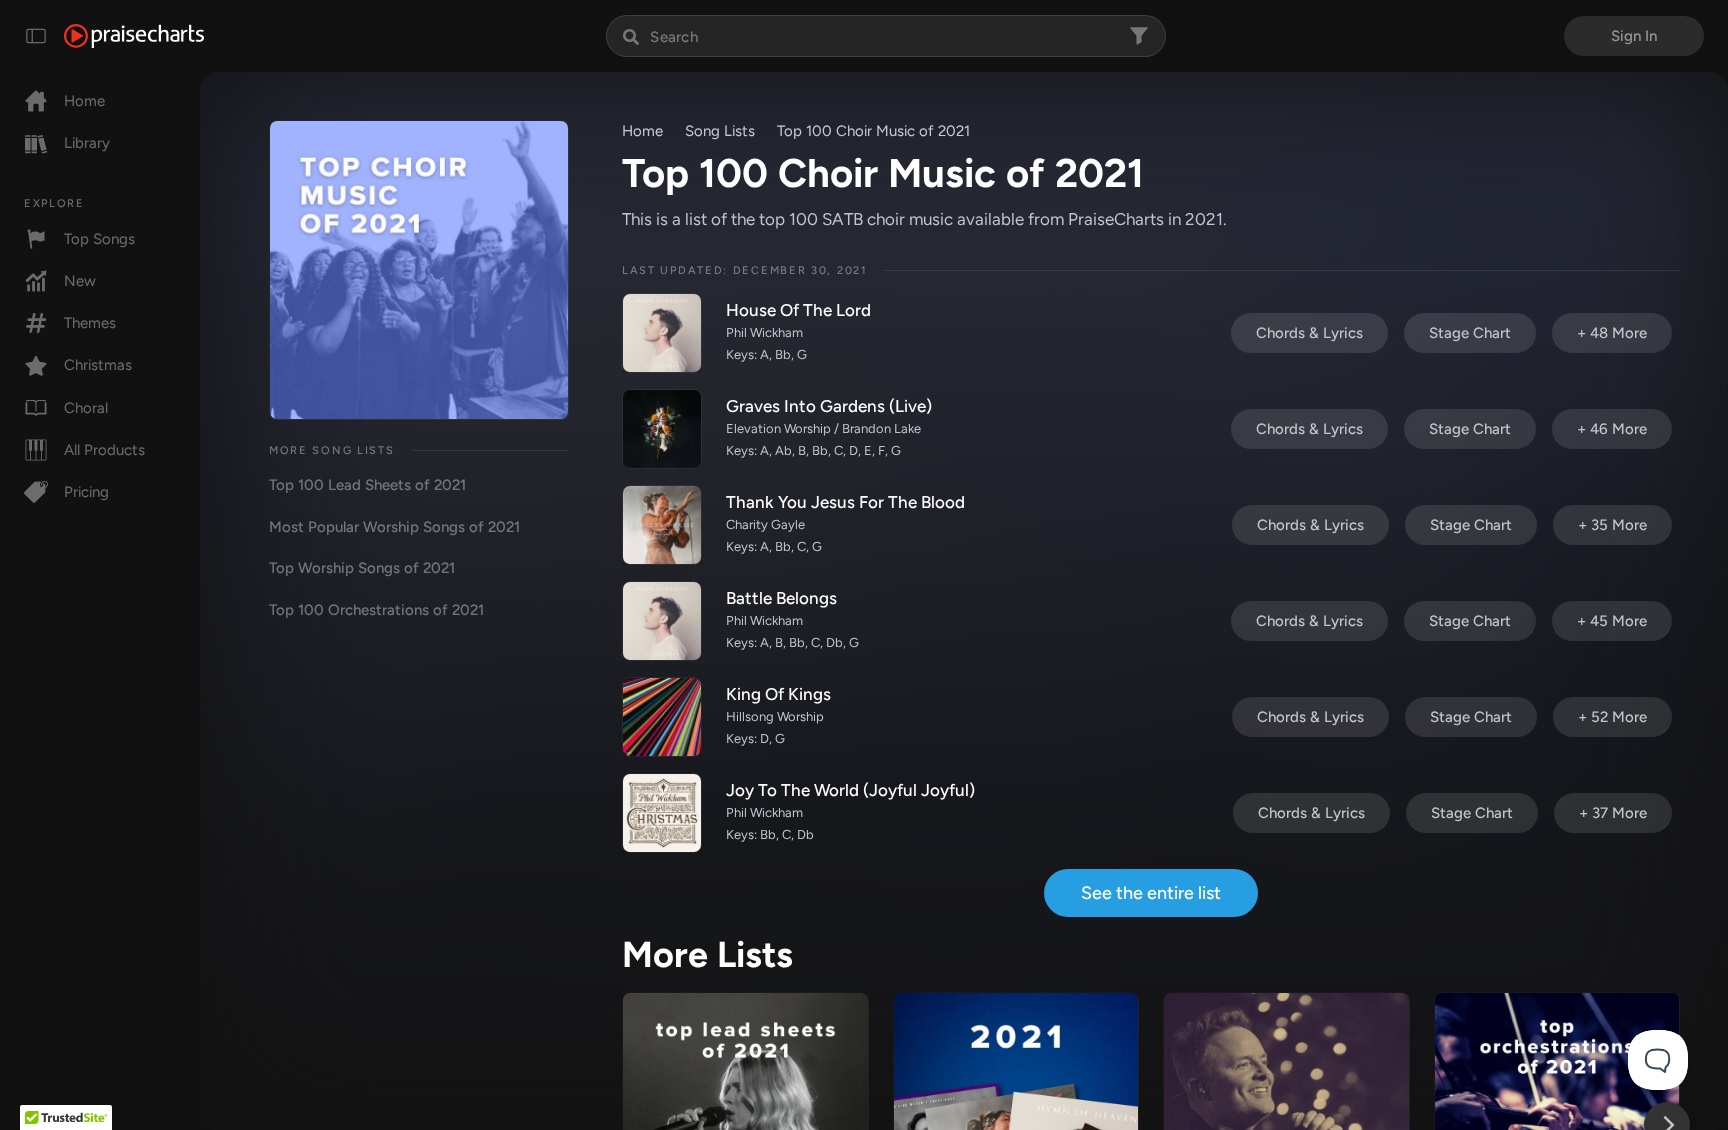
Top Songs (99, 239)
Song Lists (720, 131)
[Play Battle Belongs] (662, 621)
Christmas (98, 365)
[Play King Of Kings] (662, 717)
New (80, 281)
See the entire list (1151, 893)
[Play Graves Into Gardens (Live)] (662, 429)
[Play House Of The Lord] (662, 333)
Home (84, 101)
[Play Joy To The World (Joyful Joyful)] (662, 813)
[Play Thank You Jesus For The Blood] (662, 525)
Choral (86, 408)
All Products (104, 450)
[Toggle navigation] (36, 36)
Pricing (86, 492)
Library (87, 143)
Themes (90, 323)
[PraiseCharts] (134, 36)
